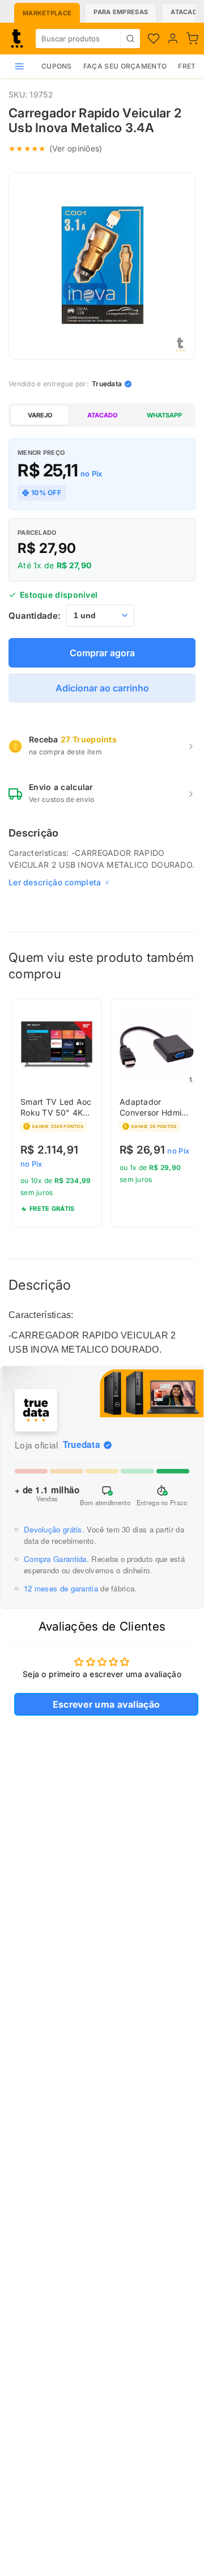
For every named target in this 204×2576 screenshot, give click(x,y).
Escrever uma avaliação (107, 1704)
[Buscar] (130, 39)
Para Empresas (121, 12)
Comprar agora (102, 653)
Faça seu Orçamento (125, 66)
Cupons (57, 66)
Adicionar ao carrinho (102, 688)
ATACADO (102, 415)
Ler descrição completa (55, 882)
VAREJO (40, 415)
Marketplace (47, 13)
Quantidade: (35, 616)
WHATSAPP (164, 415)
